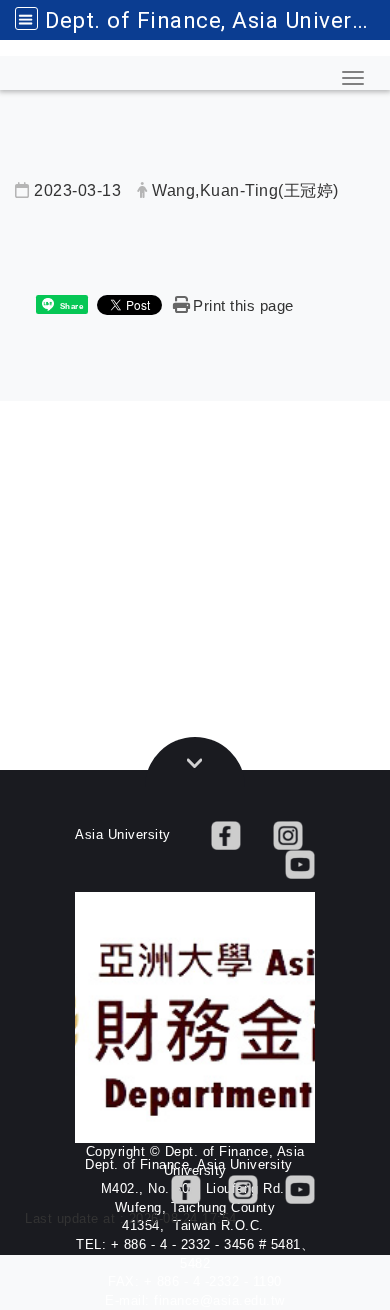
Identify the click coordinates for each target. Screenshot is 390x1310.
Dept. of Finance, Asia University (217, 20)
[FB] (226, 834)
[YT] (300, 863)
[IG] (288, 834)
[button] (353, 78)
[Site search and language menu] (26, 18)
